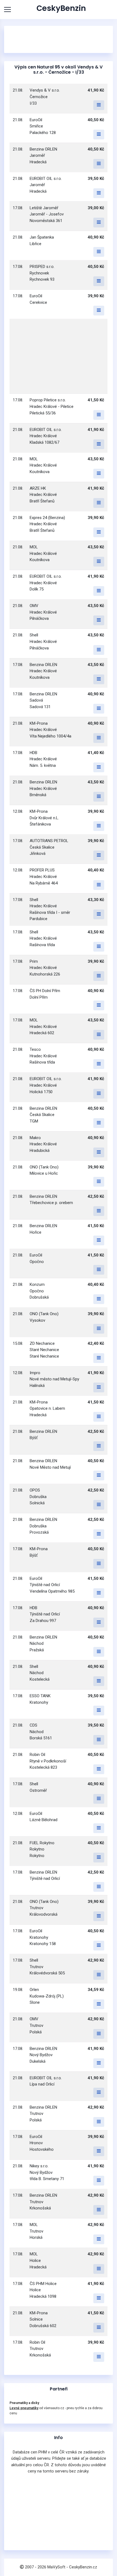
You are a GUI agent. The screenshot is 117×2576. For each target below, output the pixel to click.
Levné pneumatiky (24, 2408)
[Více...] (99, 105)
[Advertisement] (59, 39)
